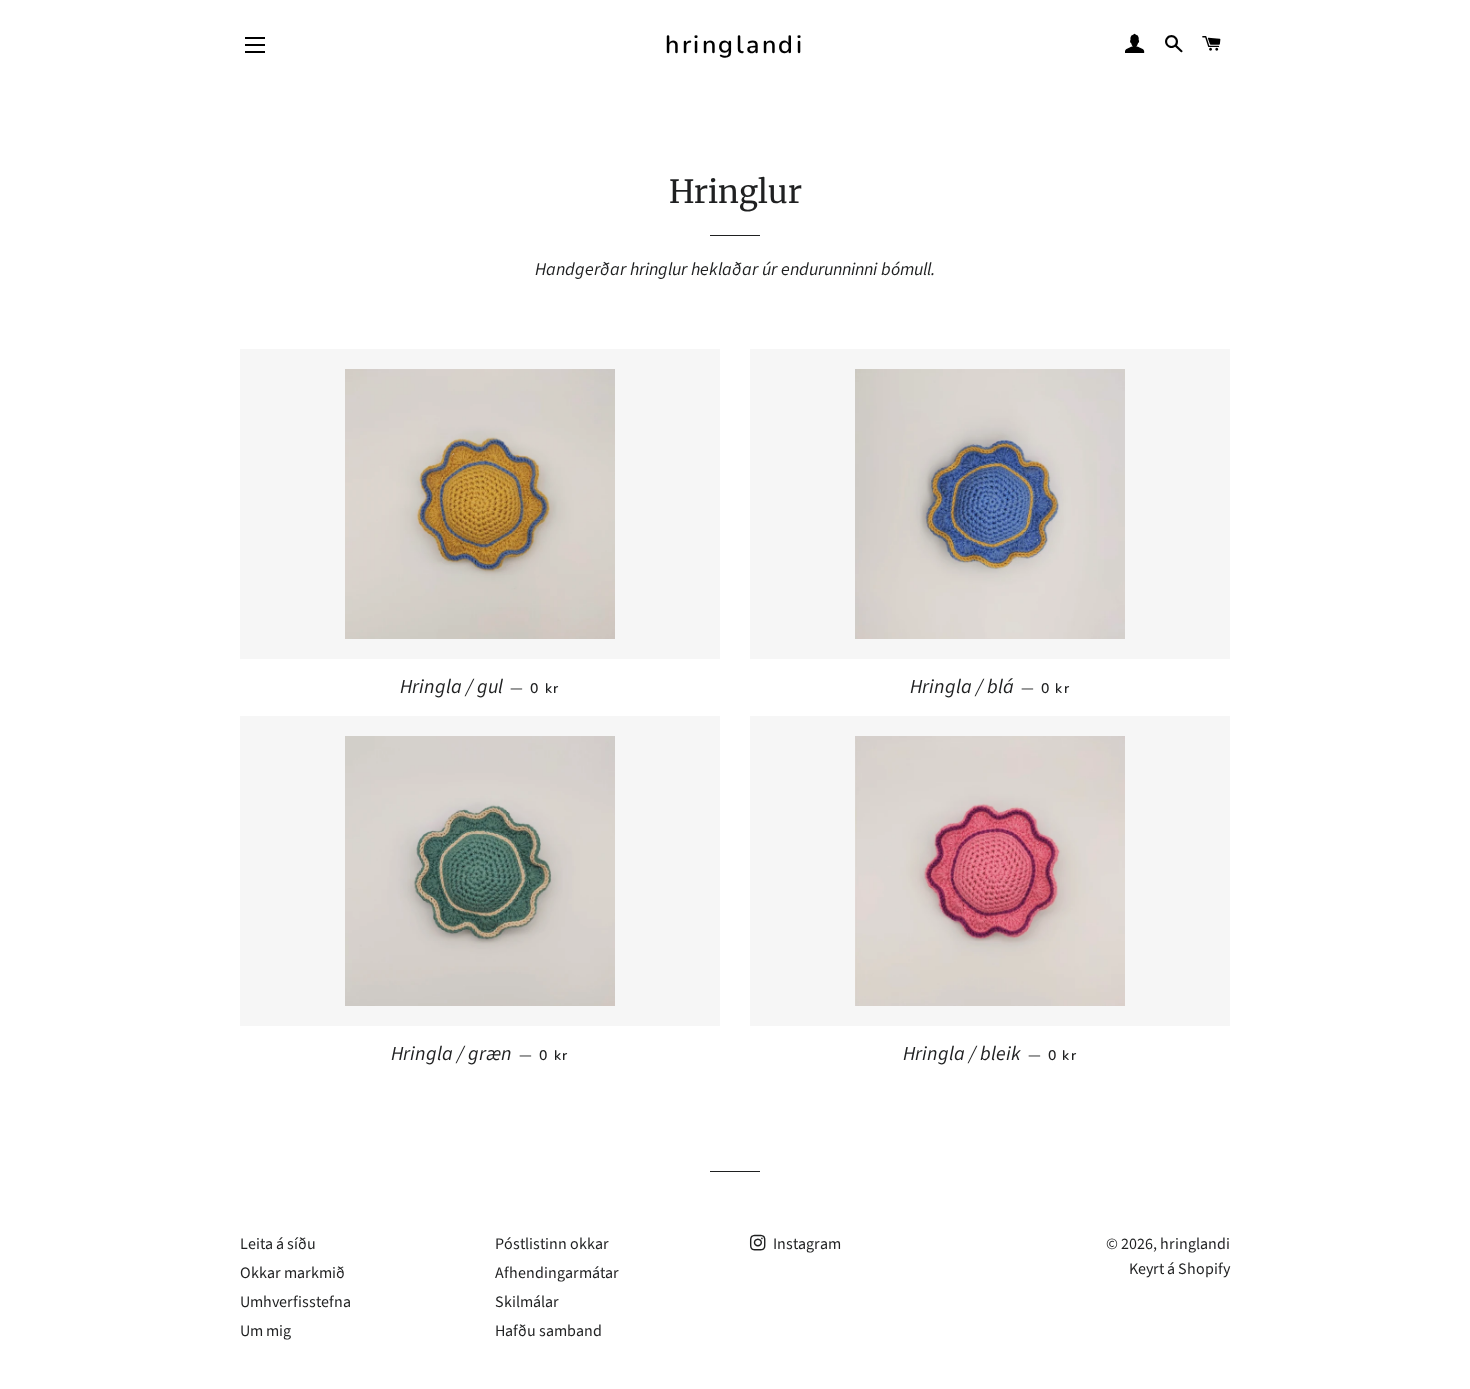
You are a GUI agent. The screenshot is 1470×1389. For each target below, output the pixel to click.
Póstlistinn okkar (552, 1244)
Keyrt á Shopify (1179, 1269)
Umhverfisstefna (295, 1302)
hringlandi (734, 45)
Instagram (805, 1244)
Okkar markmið (292, 1273)
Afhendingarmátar (557, 1273)
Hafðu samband (548, 1331)
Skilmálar (527, 1302)
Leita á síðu (278, 1244)
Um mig (265, 1331)
